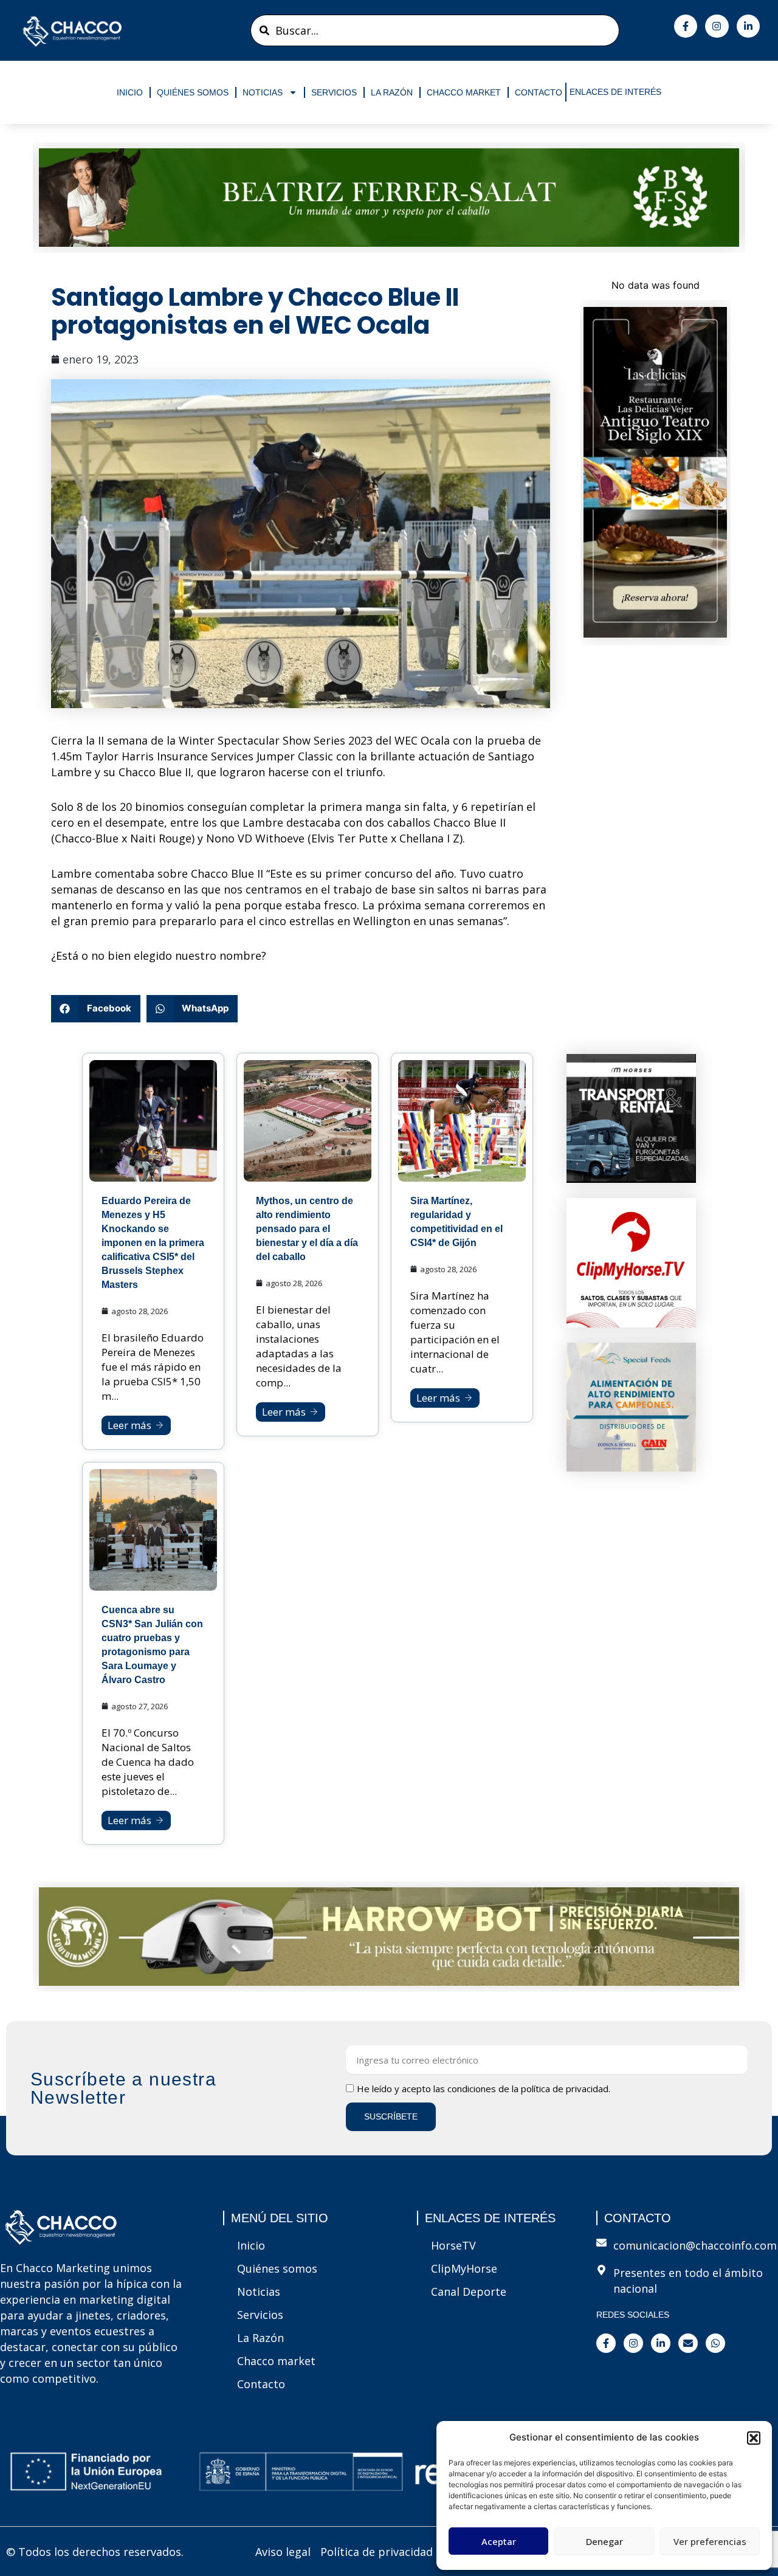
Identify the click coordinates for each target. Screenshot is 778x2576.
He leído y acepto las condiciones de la (484, 2089)
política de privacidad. (566, 2089)
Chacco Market (464, 92)
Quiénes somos (193, 92)
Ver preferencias (710, 2541)
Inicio (130, 92)
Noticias (263, 92)
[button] (754, 2438)
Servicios (334, 92)
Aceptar (499, 2541)
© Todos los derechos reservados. (95, 2552)
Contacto (539, 92)
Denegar (604, 2541)
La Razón (392, 92)
